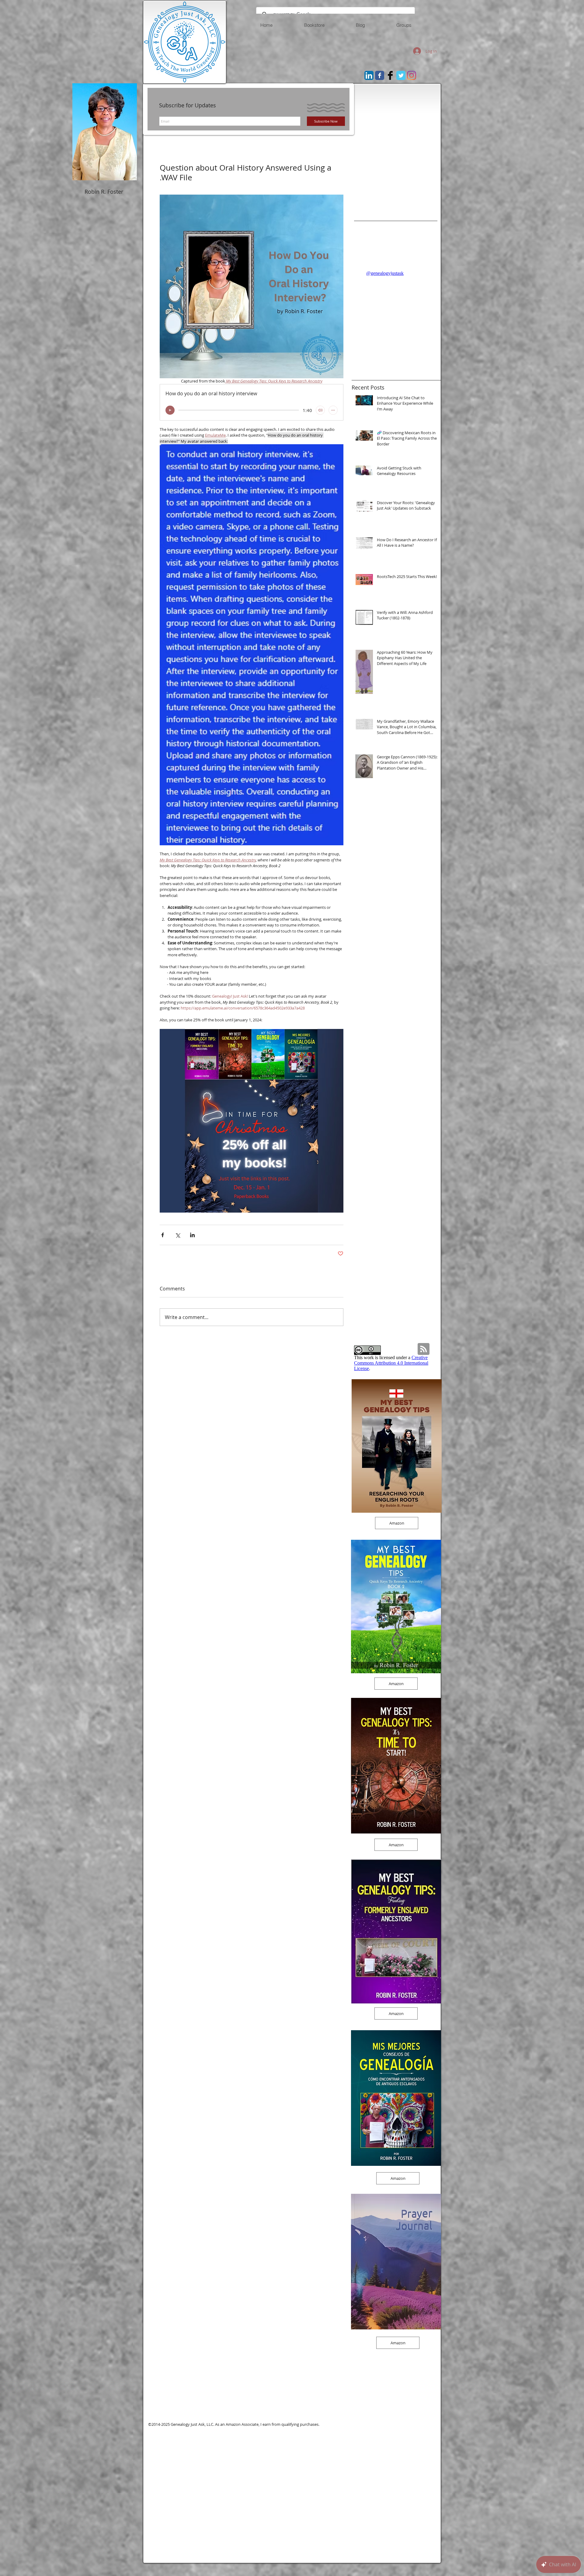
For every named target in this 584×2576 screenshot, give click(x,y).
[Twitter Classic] (401, 75)
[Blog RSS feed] (424, 1349)
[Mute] (320, 410)
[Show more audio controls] (333, 410)
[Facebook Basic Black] (390, 75)
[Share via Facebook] (163, 1235)
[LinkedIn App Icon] (369, 75)
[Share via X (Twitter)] (177, 1235)
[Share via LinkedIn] (192, 1235)
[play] (170, 410)
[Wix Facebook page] (380, 75)
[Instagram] (412, 75)
